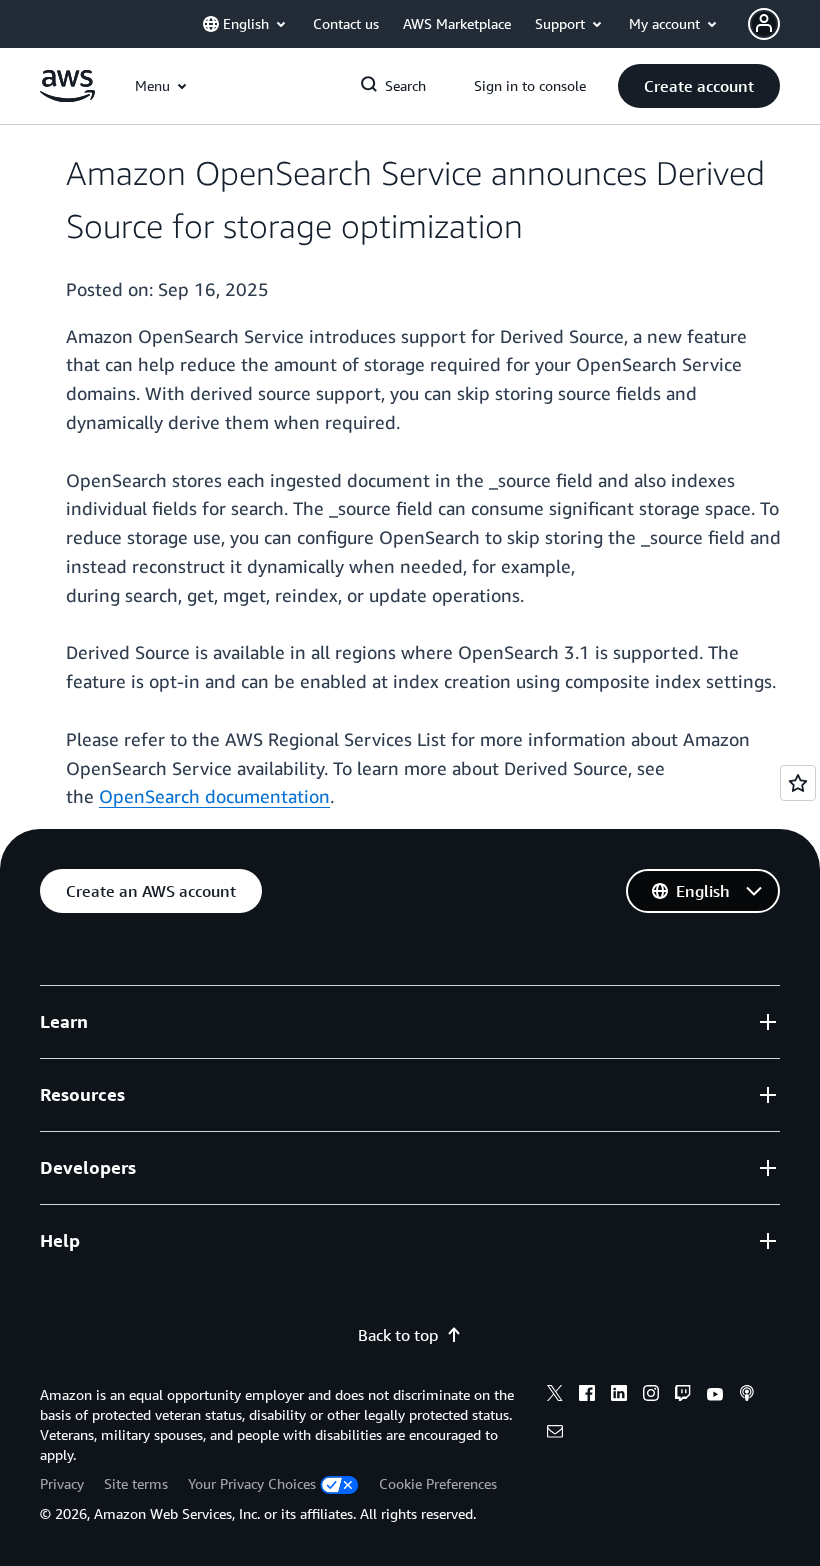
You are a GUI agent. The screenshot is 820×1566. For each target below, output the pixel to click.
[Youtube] (715, 1396)
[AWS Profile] (764, 24)
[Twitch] (683, 1396)
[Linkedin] (619, 1396)
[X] (555, 1396)
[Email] (555, 1434)
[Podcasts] (747, 1396)
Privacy (62, 1483)
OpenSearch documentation (214, 796)
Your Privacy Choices (252, 1483)
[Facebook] (587, 1396)
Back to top (398, 1335)
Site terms (136, 1483)
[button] (699, 86)
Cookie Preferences (438, 1483)
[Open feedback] (798, 783)
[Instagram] (651, 1396)
